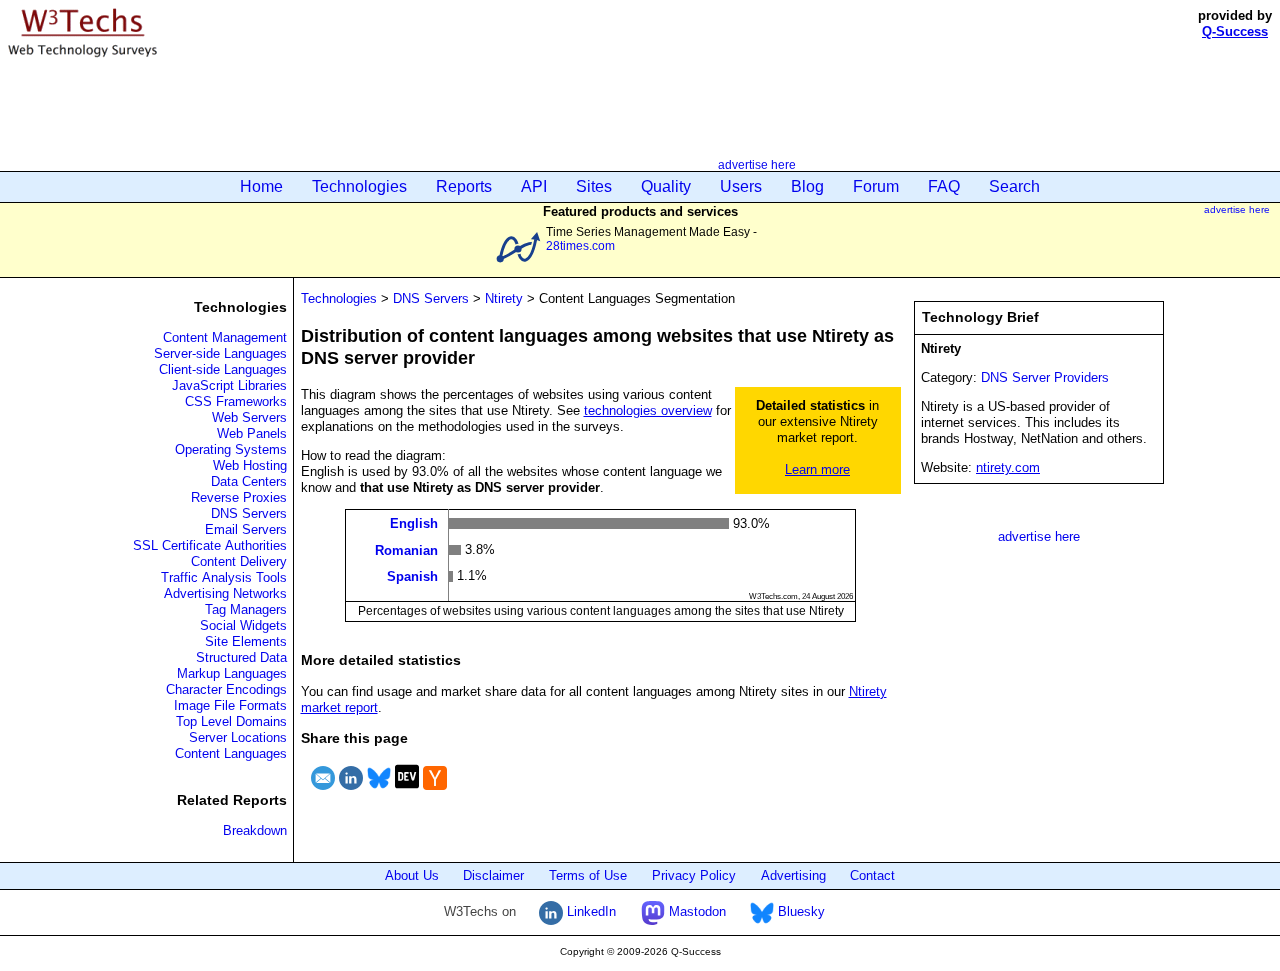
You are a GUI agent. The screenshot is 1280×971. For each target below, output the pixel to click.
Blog (807, 186)
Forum (876, 186)
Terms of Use (588, 875)
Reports (464, 186)
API (534, 186)
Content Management (225, 337)
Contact (872, 875)
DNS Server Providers (1045, 377)
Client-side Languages (223, 369)
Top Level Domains (231, 721)
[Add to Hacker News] (435, 792)
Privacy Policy (694, 875)
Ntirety (504, 298)
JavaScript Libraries (229, 385)
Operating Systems (231, 449)
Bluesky (799, 911)
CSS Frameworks (236, 401)
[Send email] (323, 792)
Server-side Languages (220, 353)
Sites (594, 186)
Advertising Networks (225, 593)
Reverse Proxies (239, 497)
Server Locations (238, 737)
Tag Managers (246, 609)
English (414, 523)
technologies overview (648, 410)
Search (1014, 186)
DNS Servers (249, 513)
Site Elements (246, 641)
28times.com (580, 245)
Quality (666, 186)
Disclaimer (493, 875)
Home (261, 186)
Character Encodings (226, 689)
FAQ (944, 186)
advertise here (757, 164)
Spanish (412, 576)
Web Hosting (250, 465)
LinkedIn (589, 911)
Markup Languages (232, 673)
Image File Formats (230, 705)
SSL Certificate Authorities (210, 545)
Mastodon (695, 911)
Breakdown (255, 830)
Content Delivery (239, 561)
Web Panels (252, 433)
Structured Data (241, 657)
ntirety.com (1008, 467)
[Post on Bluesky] (379, 792)
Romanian (406, 549)
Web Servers (249, 417)
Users (741, 186)
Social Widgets (243, 625)
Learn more (817, 469)
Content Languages (231, 753)
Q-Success (1235, 31)
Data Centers (249, 481)
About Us (412, 875)
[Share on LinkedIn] (351, 792)
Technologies (359, 186)
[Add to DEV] (407, 792)
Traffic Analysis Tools (224, 577)
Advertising (793, 875)
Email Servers (246, 529)
